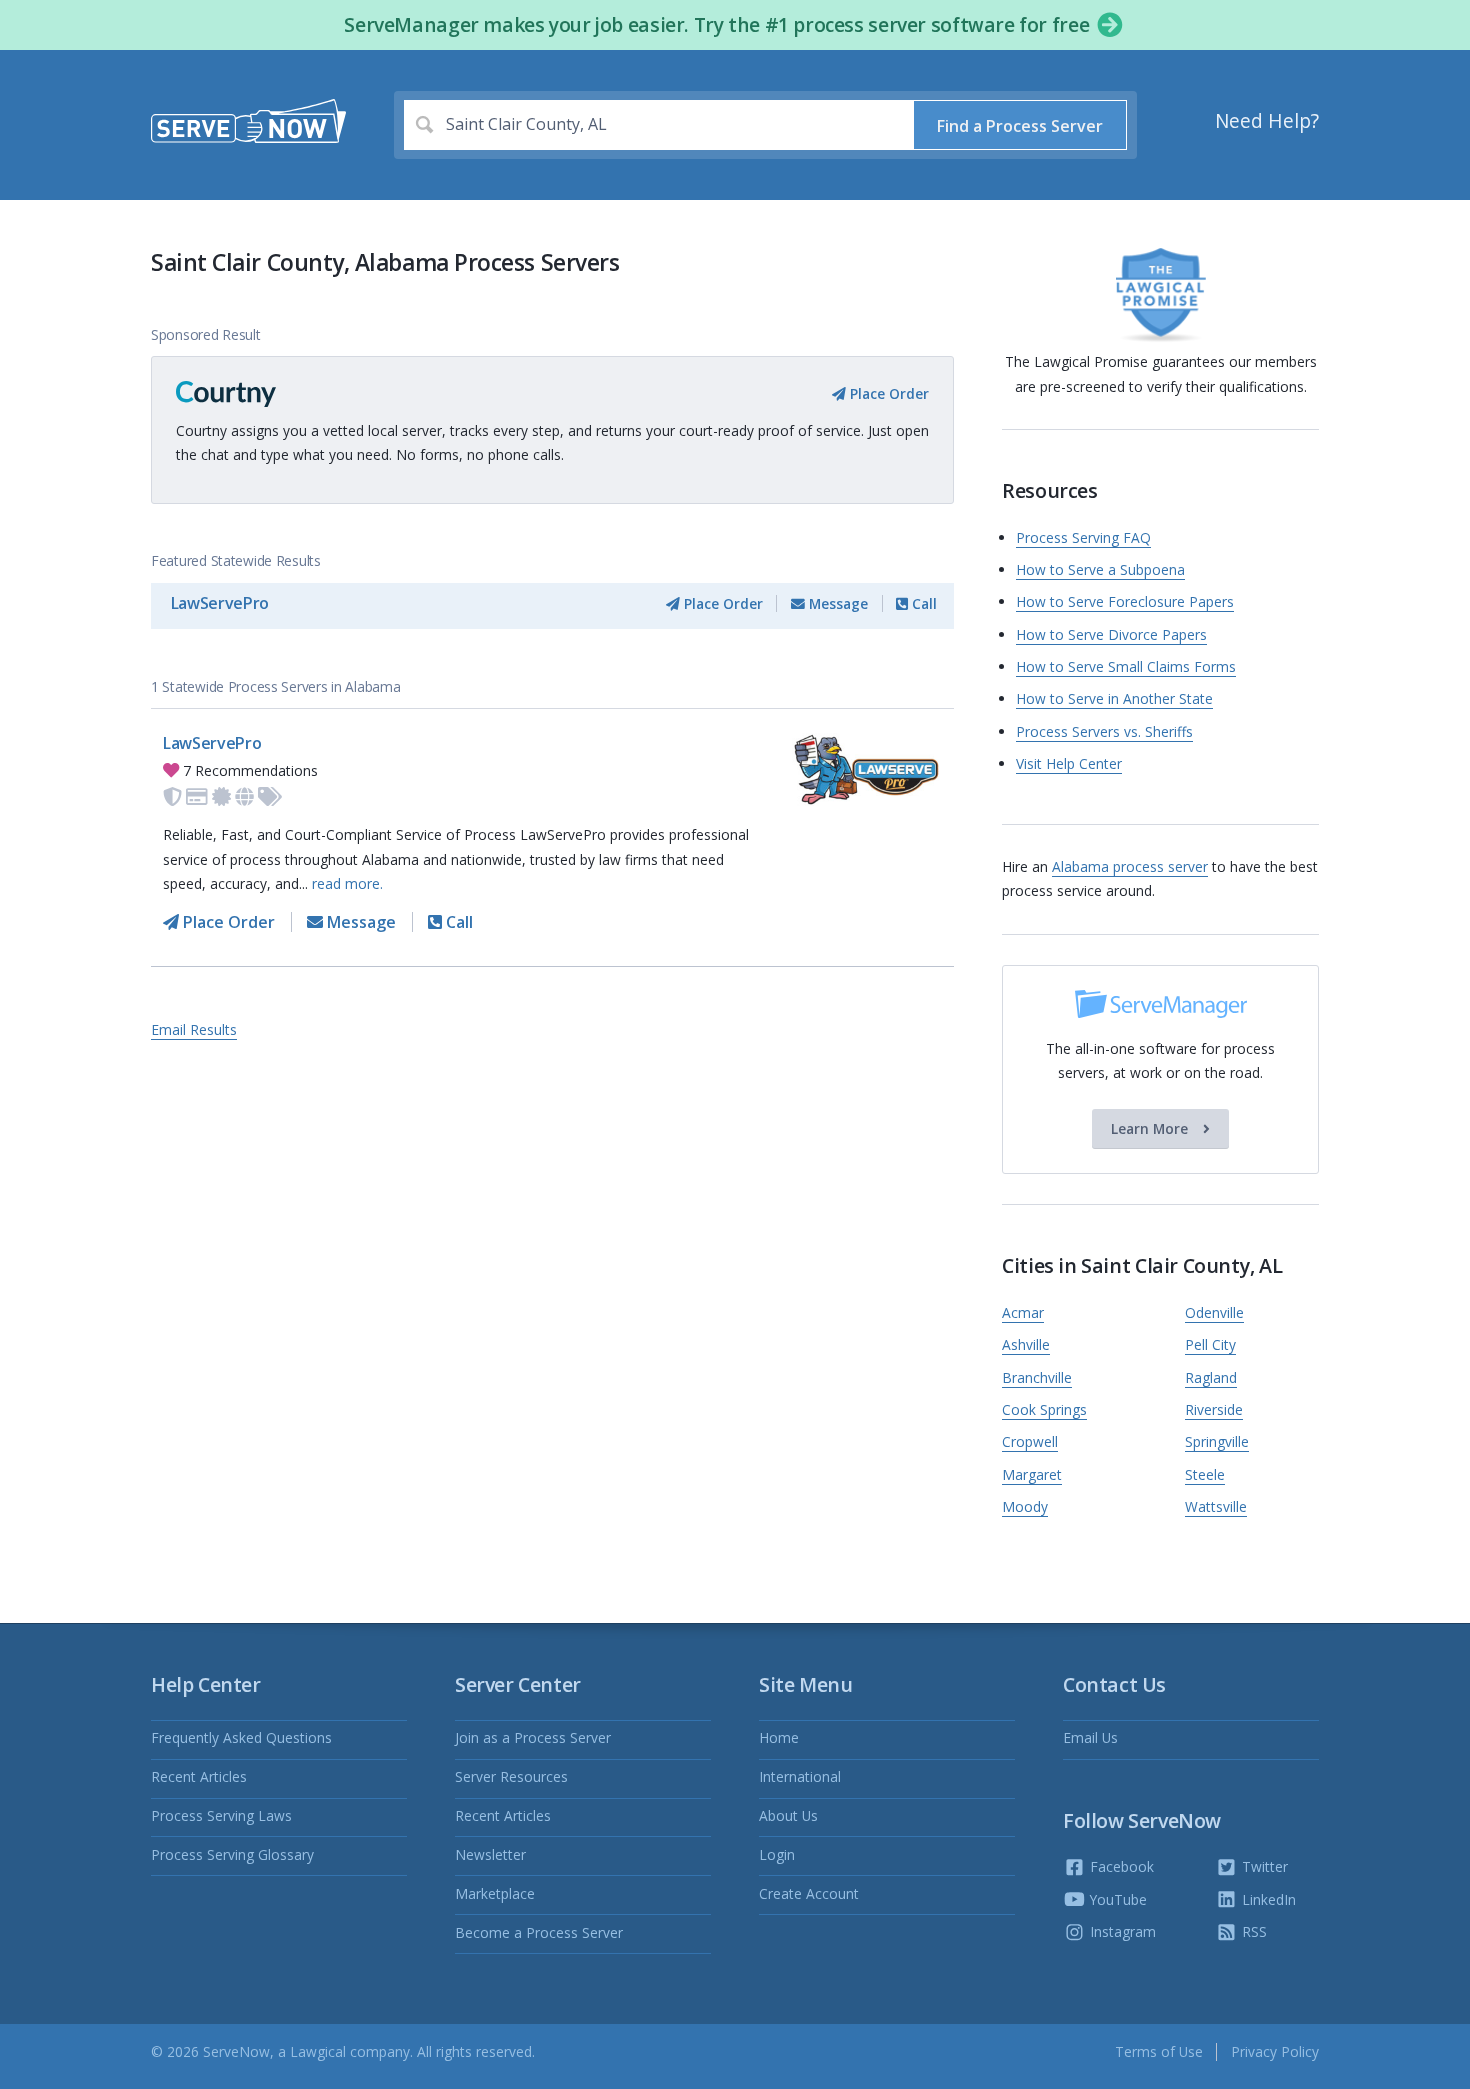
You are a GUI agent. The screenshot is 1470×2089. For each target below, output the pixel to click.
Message (836, 603)
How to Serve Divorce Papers (1111, 634)
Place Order (887, 393)
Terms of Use (1159, 2051)
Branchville (1037, 1377)
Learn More (1151, 1128)
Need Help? (1267, 121)
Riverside (1214, 1409)
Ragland (1211, 1377)
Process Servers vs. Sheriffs (1104, 731)
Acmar (1023, 1312)
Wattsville (1216, 1506)
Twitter (1263, 1866)
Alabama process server (1130, 866)
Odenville (1214, 1312)
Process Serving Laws (221, 1815)
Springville (1217, 1441)
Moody (1025, 1506)
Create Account (809, 1893)
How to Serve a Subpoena (1100, 569)
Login (777, 1854)
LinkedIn (1267, 1899)
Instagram (1121, 1931)
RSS (1252, 1931)
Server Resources (511, 1776)
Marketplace (495, 1893)
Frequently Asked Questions (241, 1737)
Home (779, 1737)
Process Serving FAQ (1083, 537)
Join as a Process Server (533, 1737)
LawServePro (220, 603)
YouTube (1116, 1899)
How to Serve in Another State (1114, 698)
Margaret (1032, 1474)
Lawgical (318, 2051)
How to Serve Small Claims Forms (1126, 666)
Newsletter (490, 1854)
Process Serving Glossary (232, 1854)
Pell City (1210, 1344)
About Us (788, 1815)
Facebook (1120, 1866)
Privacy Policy (1275, 2051)
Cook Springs (1044, 1409)
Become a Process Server (539, 1932)
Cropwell (1030, 1441)
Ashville (1026, 1344)
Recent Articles (199, 1776)
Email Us (1090, 1737)
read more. (347, 883)
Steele (1205, 1474)
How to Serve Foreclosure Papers (1125, 601)
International (800, 1776)
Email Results (194, 1029)
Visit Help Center (1069, 763)
